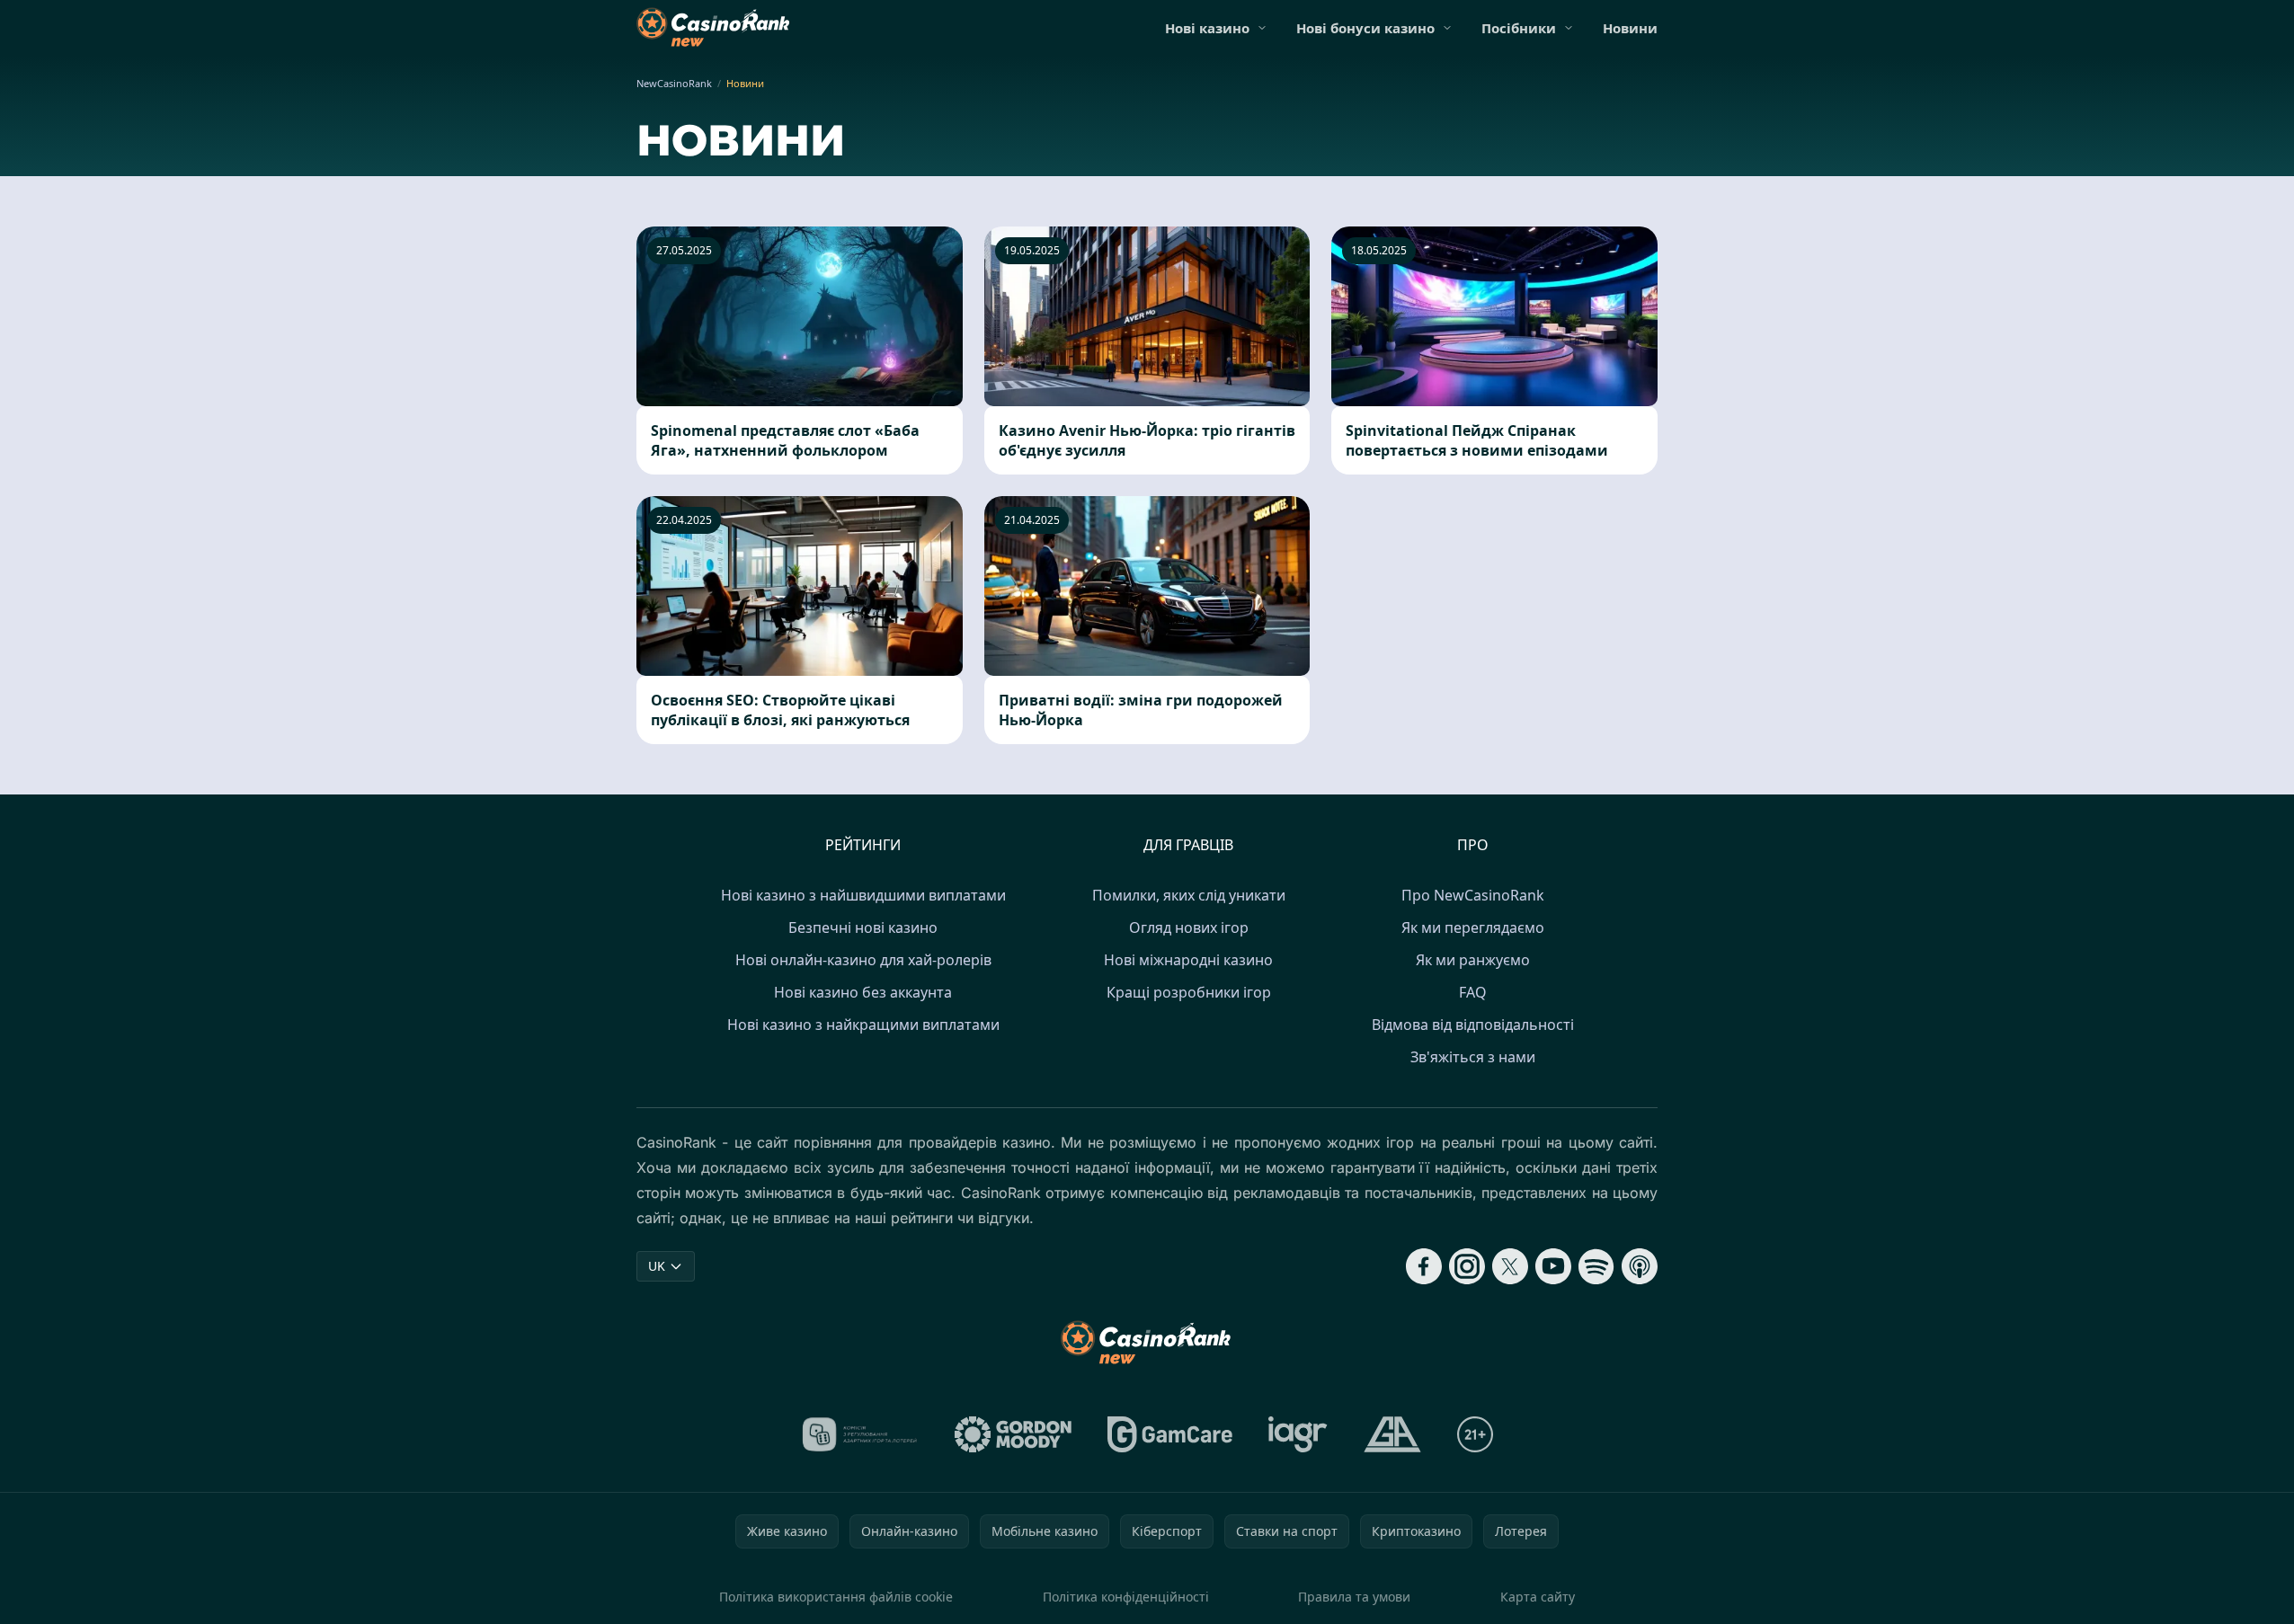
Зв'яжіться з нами (1473, 1057)
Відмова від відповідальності (1473, 1025)
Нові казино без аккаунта (863, 992)
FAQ (1473, 992)
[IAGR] (1298, 1434)
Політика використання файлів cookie (836, 1597)
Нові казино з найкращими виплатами (863, 1025)
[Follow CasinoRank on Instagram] (1467, 1266)
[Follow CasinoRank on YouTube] (1553, 1266)
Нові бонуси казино (1365, 28)
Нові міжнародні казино (1188, 960)
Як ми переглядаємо (1473, 927)
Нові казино (1207, 28)
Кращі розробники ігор (1189, 992)
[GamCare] (1170, 1434)
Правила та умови (1354, 1597)
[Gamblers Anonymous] (1392, 1434)
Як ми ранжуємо (1473, 960)
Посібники (1519, 28)
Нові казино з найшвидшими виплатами (863, 895)
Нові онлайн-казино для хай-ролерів (863, 960)
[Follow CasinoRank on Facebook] (1424, 1266)
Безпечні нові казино (863, 927)
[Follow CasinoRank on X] (1510, 1266)
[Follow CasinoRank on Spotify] (1596, 1266)
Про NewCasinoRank (1473, 895)
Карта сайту (1538, 1597)
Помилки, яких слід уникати (1189, 895)
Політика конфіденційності (1126, 1597)
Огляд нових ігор (1189, 927)
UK (657, 1266)
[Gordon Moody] (1013, 1434)
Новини (1630, 28)
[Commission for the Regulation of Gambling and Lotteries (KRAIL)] (860, 1434)
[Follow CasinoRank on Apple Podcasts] (1640, 1266)
